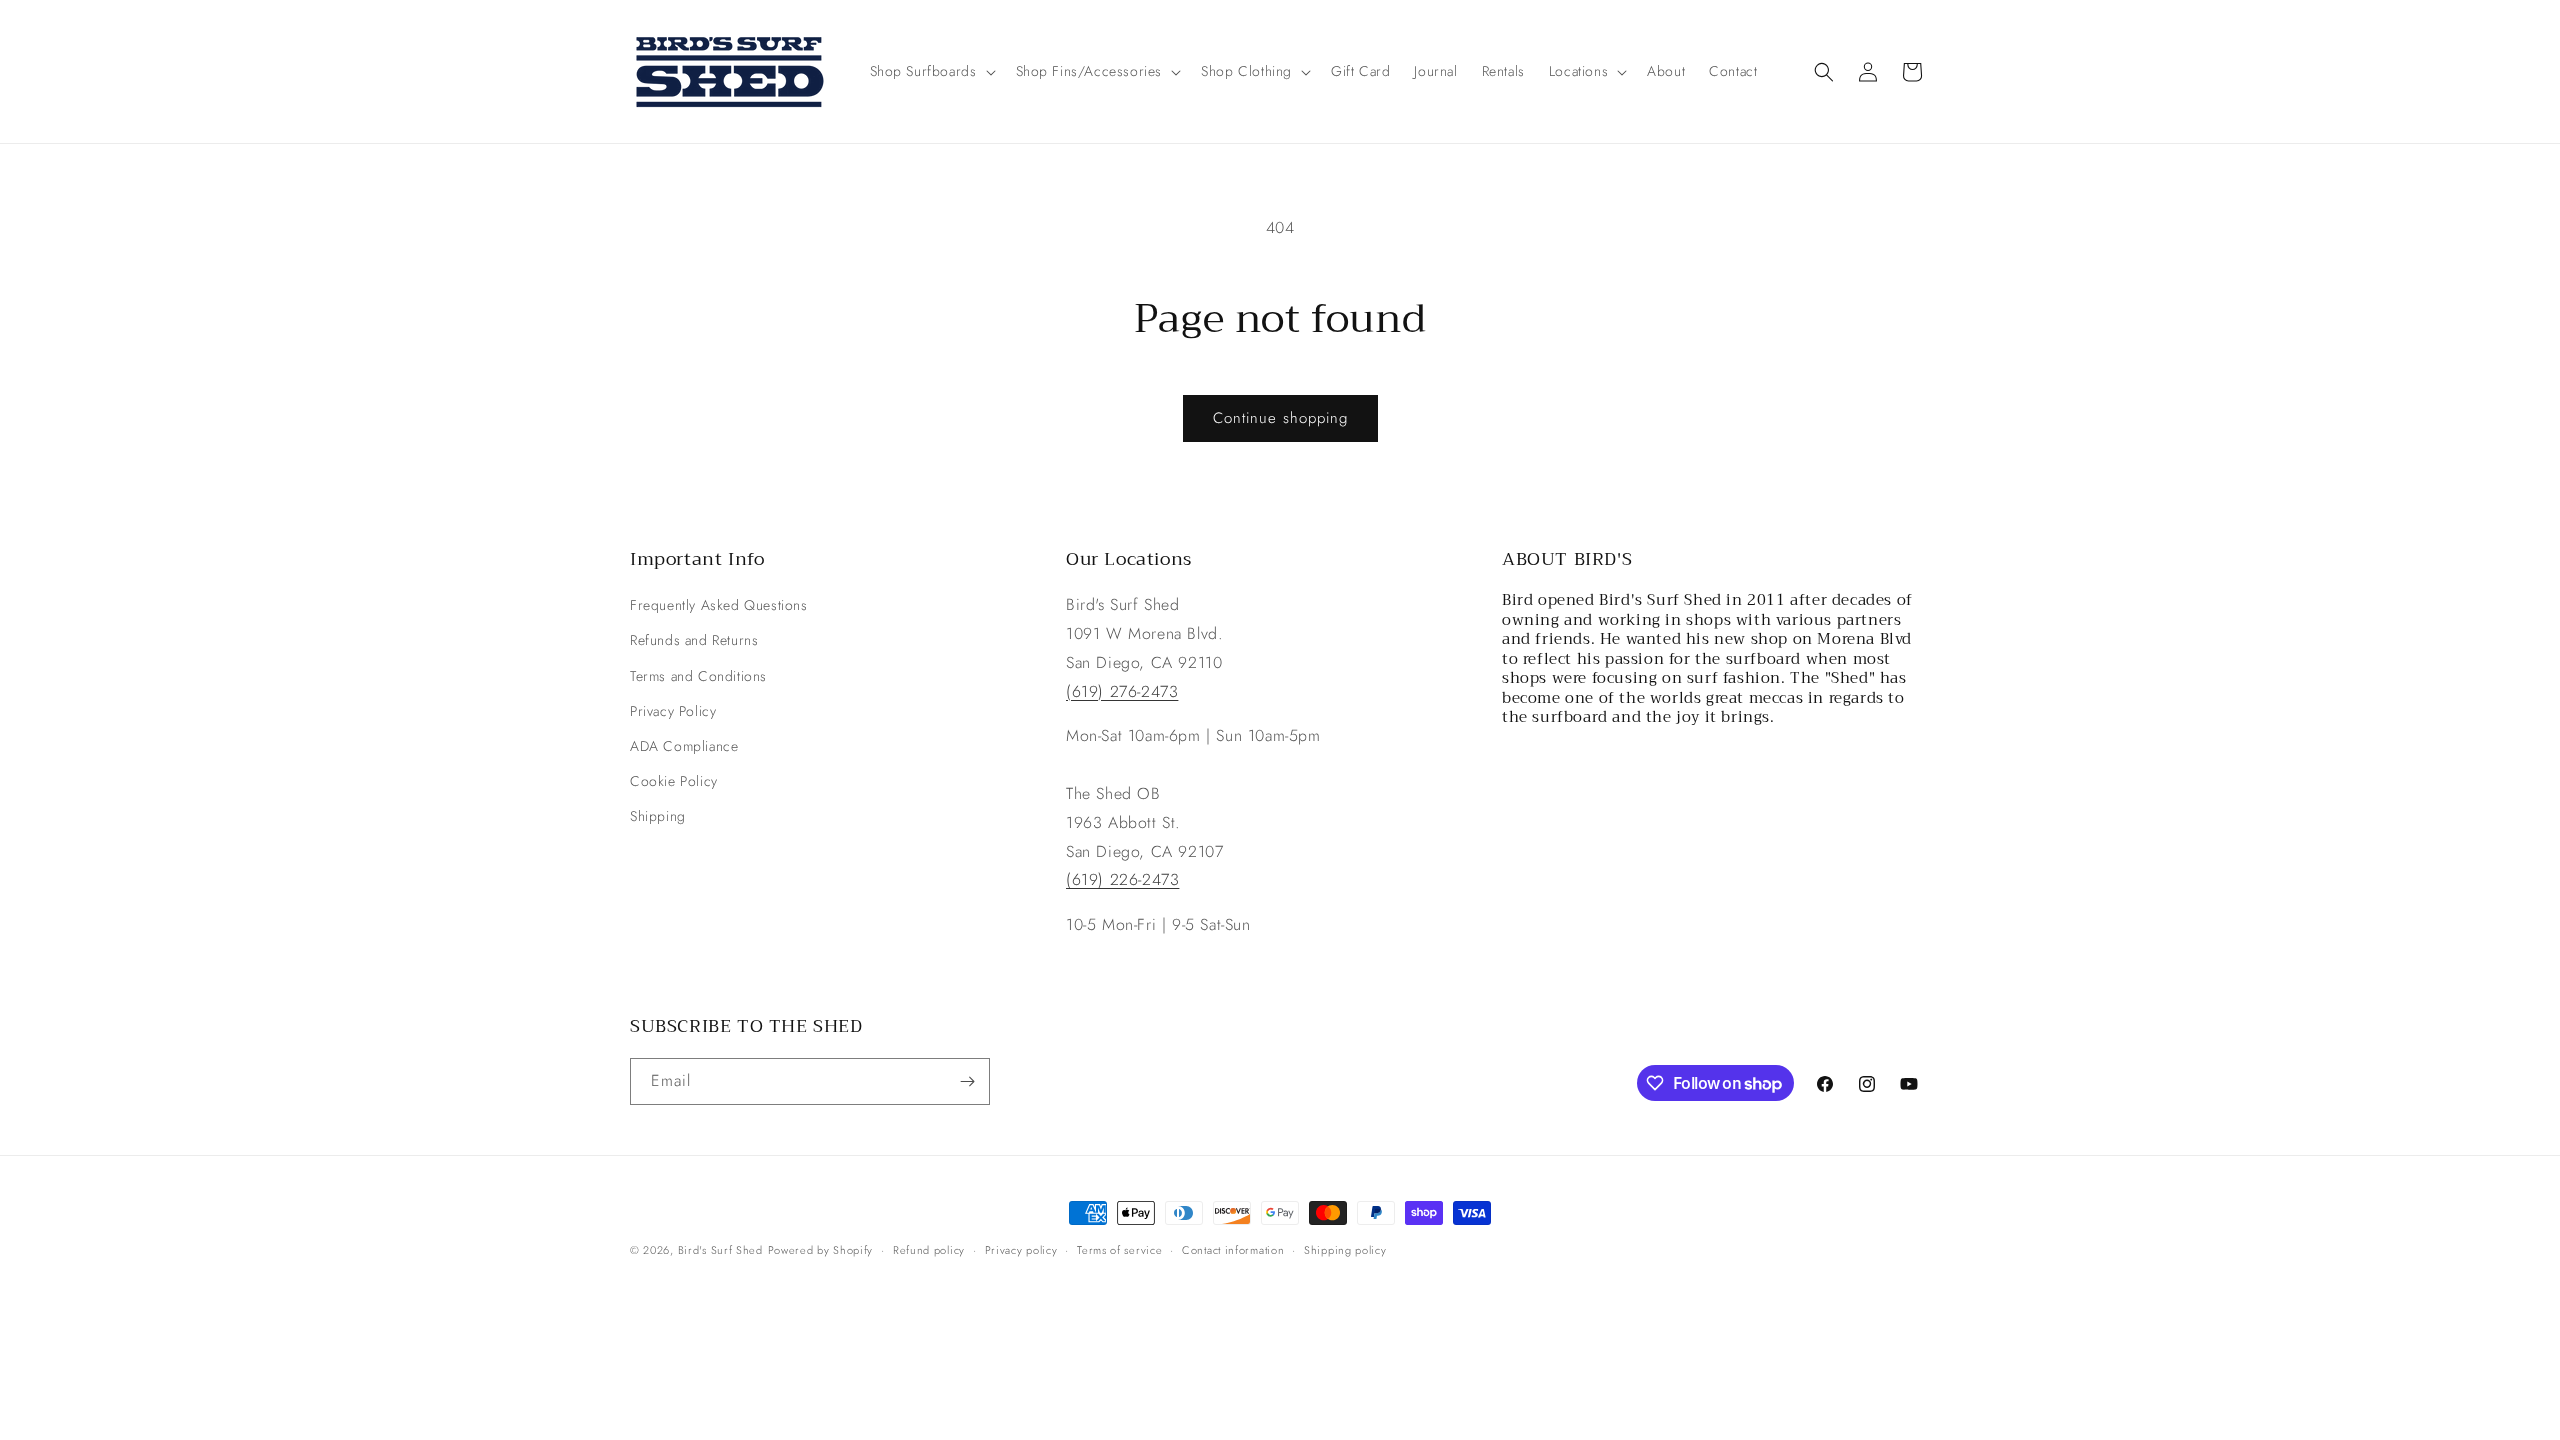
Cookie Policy (674, 781)
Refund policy (929, 1250)
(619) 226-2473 (1122, 879)
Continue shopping (1280, 418)
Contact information (1233, 1250)
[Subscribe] (967, 1081)
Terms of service (1119, 1250)
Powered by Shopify (821, 1250)
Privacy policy (1021, 1250)
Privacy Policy (673, 711)
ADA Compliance (684, 746)
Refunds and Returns (694, 640)
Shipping (658, 816)
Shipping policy (1345, 1250)
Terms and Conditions (698, 676)
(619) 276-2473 (1122, 691)
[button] (931, 71)
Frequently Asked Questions (719, 605)
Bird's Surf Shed (720, 1250)
